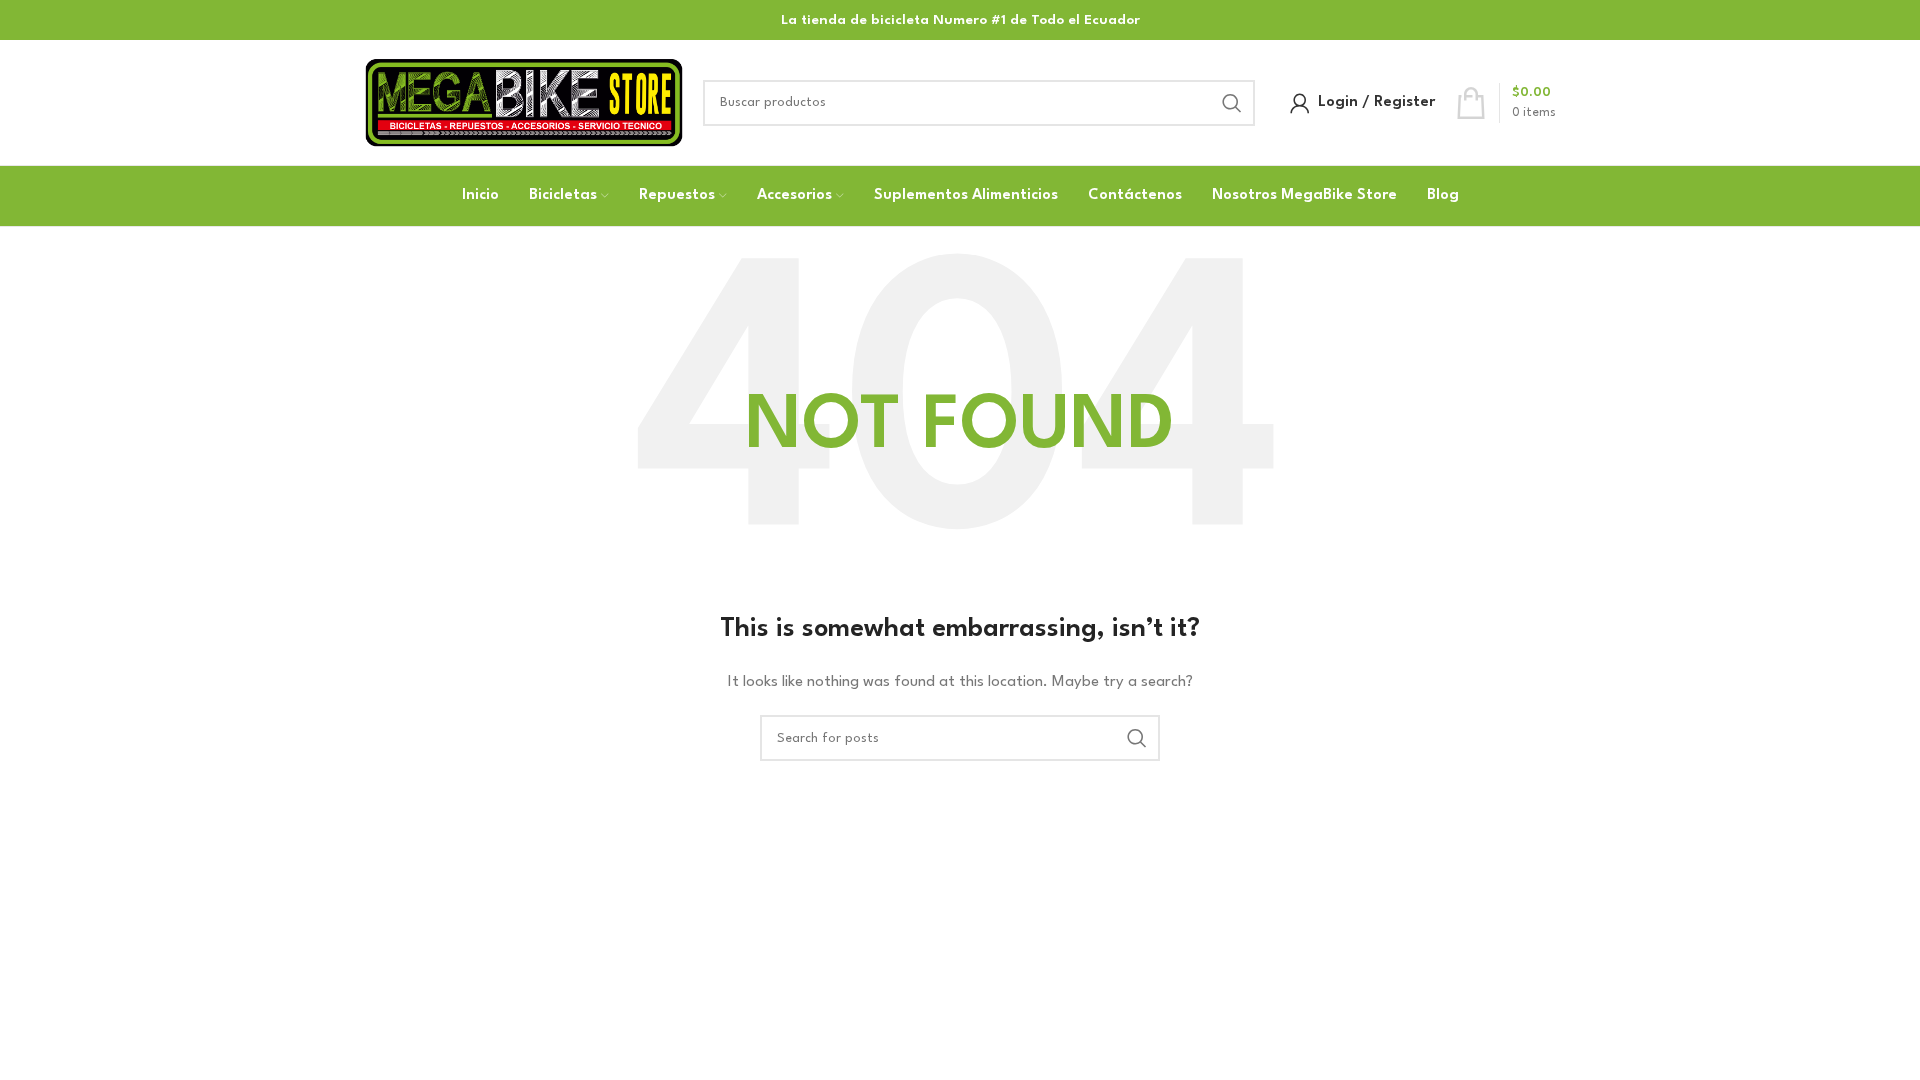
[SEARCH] (1232, 103)
